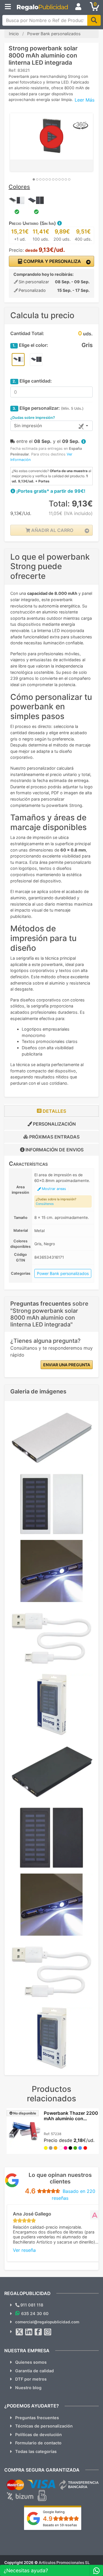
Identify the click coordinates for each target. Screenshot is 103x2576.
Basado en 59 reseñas (60, 2525)
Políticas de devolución (38, 2435)
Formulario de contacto (38, 2443)
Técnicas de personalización (44, 2426)
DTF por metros (31, 2379)
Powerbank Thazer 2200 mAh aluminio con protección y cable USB (71, 2118)
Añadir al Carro (52, 530)
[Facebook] (38, 2332)
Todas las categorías (36, 2451)
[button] (59, 223)
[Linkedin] (29, 2332)
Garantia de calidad (34, 2371)
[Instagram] (48, 2332)
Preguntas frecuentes (37, 2418)
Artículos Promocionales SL (64, 2563)
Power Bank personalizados (63, 1273)
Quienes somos (31, 2362)
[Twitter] (19, 2332)
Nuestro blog (28, 2388)
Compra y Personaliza (52, 261)
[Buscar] (94, 20)
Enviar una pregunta (67, 1365)
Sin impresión (28, 426)
